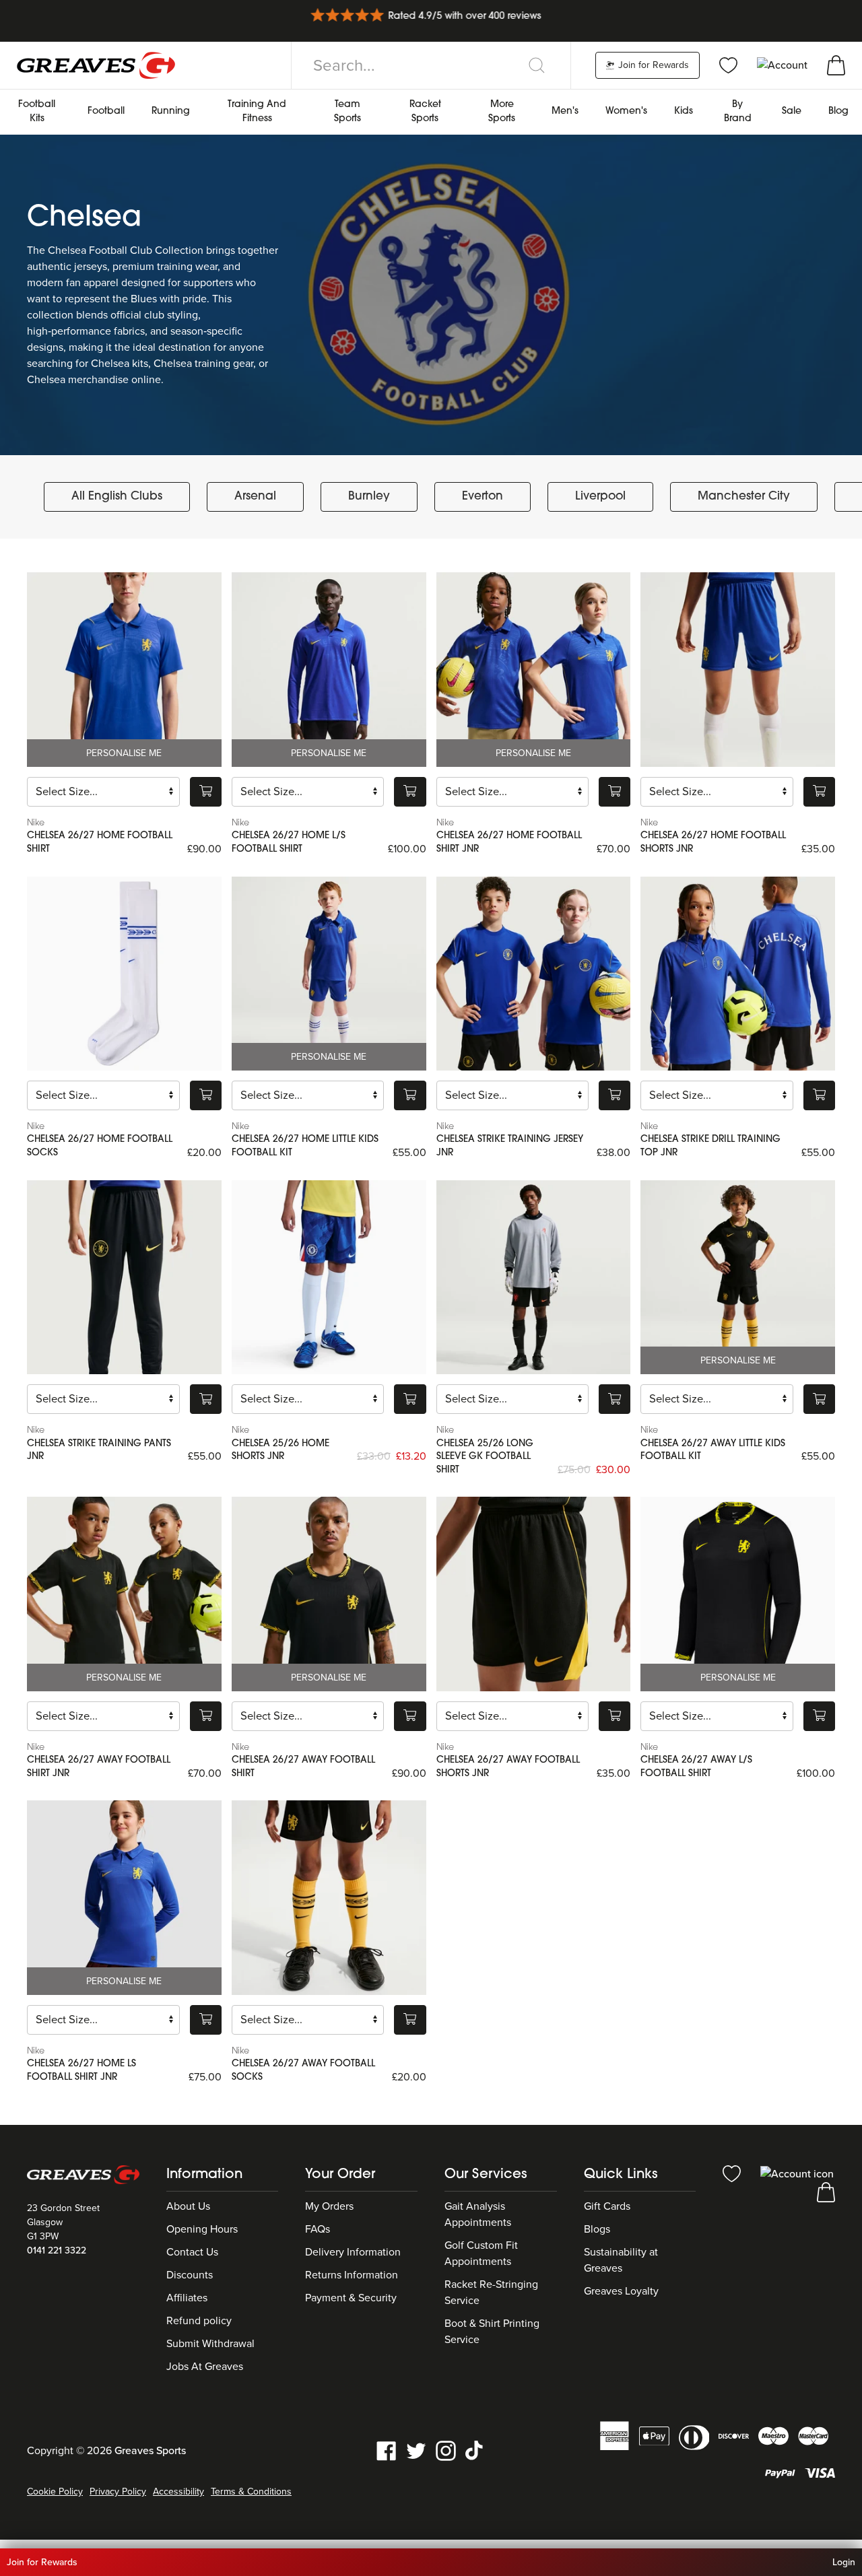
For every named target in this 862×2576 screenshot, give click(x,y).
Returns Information (352, 2275)
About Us (188, 2206)
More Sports (502, 112)
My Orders (329, 2206)
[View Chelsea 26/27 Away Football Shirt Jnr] (124, 1594)
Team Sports (347, 112)
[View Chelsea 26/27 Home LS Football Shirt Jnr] (124, 1898)
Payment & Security (351, 2298)
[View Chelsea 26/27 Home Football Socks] (124, 974)
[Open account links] (784, 65)
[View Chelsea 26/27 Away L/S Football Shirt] (738, 1594)
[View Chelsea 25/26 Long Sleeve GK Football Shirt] (534, 1278)
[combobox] (431, 65)
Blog (838, 111)
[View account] (797, 2173)
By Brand (738, 112)
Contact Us (192, 2252)
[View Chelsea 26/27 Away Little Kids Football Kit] (738, 1278)
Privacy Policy (118, 2492)
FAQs (318, 2229)
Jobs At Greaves (205, 2367)
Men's (565, 111)
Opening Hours (202, 2229)
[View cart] (836, 65)
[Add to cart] (206, 792)
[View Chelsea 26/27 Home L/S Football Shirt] (329, 670)
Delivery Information (353, 2252)
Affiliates (187, 2298)
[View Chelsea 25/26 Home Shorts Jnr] (329, 1278)
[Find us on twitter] (416, 2450)
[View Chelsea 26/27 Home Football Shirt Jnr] (534, 670)
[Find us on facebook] (387, 2450)
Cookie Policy (55, 2492)
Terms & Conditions (251, 2492)
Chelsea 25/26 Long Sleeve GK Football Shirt (485, 1457)
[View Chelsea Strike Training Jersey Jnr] (534, 974)
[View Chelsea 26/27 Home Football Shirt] (124, 670)
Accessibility (178, 2492)
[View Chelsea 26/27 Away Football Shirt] (329, 1594)
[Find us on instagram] (446, 2450)
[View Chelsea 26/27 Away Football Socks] (329, 1898)
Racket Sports (425, 112)
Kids (684, 111)
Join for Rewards (652, 65)
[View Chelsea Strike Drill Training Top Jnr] (738, 974)
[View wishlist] (728, 65)
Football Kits (37, 112)
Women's (626, 111)
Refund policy (199, 2321)
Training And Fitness (257, 112)
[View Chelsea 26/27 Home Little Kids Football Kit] (329, 974)
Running (171, 111)
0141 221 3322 (57, 2250)
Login (844, 2562)
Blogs (597, 2229)
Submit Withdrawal (210, 2344)
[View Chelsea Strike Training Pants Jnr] (124, 1278)
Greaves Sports (150, 2451)
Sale (792, 111)
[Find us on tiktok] (475, 2450)
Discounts (190, 2275)
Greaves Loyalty (621, 2291)
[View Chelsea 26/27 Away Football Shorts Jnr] (534, 1594)
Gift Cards (607, 2206)
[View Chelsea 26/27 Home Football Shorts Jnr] (738, 670)
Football (106, 111)
